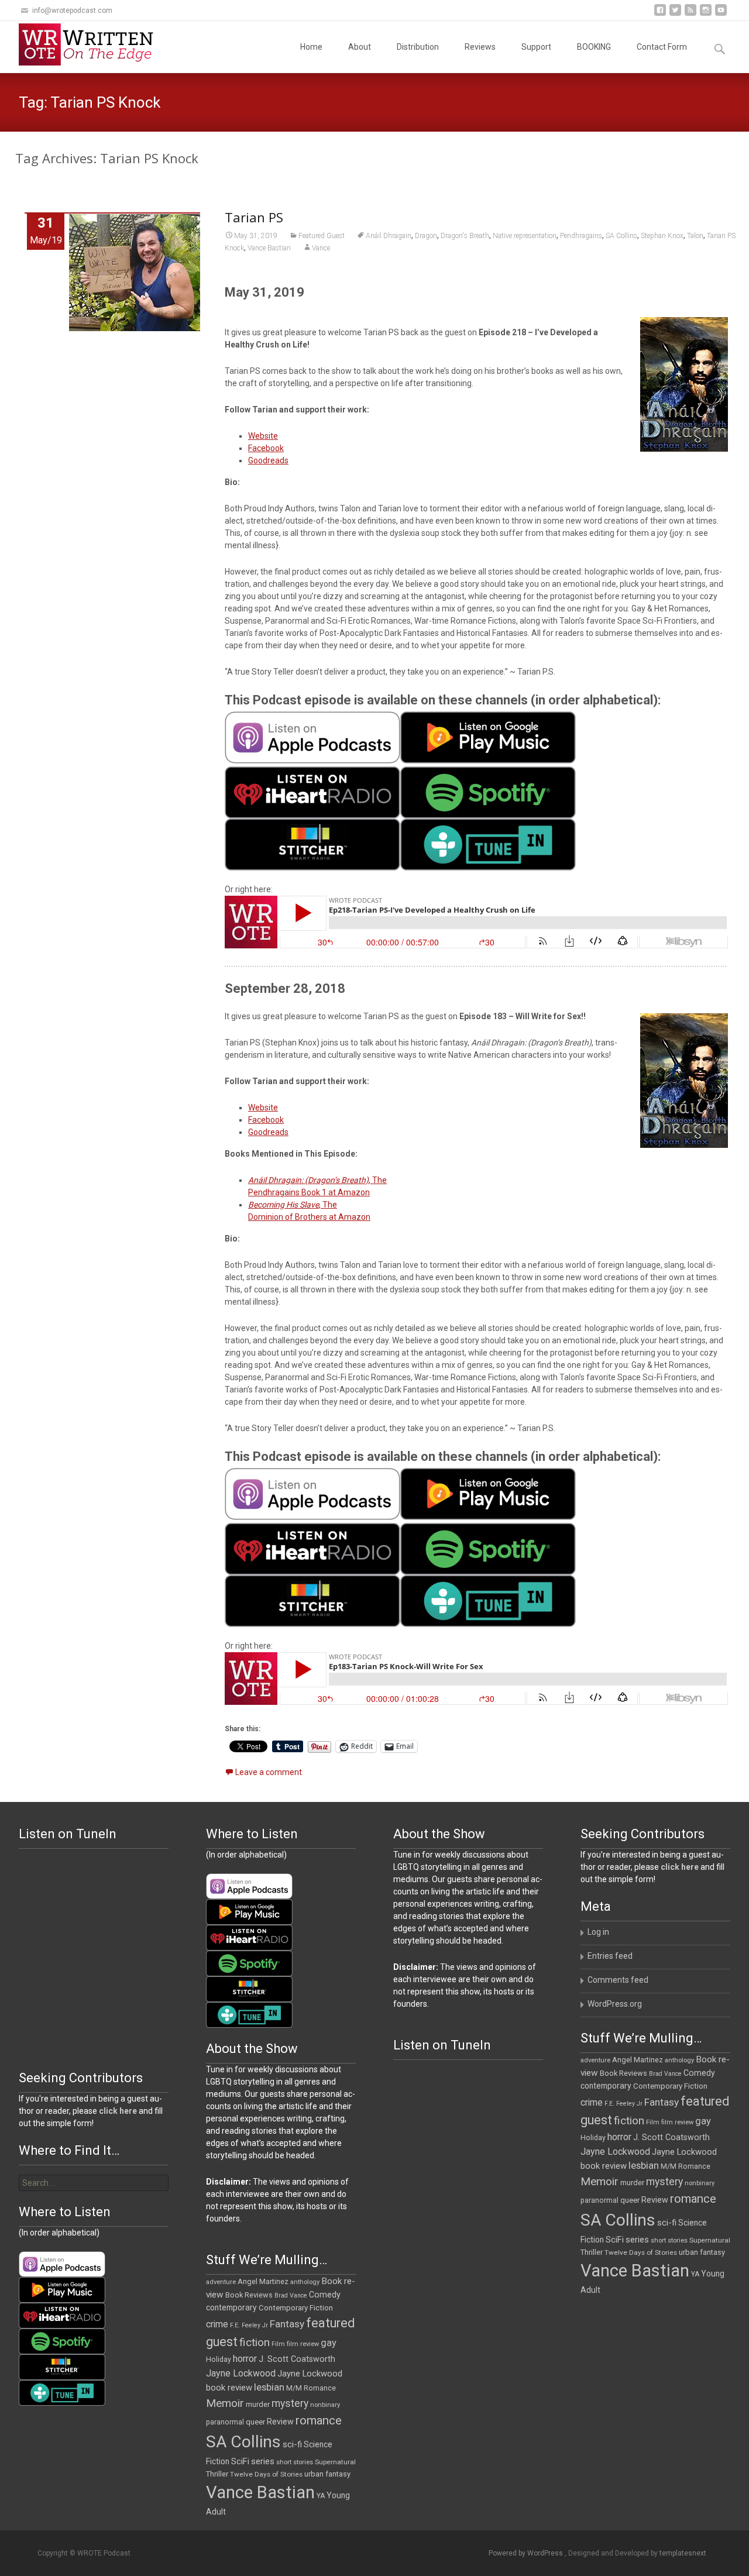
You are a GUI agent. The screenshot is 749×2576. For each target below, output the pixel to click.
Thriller (592, 2252)
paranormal (599, 2200)
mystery (664, 2182)
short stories (669, 2240)
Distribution (418, 47)
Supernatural (710, 2240)
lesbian (644, 2165)
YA (695, 2274)
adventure (595, 2060)
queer (630, 2200)
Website (263, 436)
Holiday (593, 2138)
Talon (695, 236)
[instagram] (706, 14)
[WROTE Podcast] (91, 44)
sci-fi (667, 2223)
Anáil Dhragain (389, 236)
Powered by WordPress (527, 2553)
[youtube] (721, 14)
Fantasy (662, 2102)
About (360, 47)
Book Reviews (623, 2073)
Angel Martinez (638, 2060)
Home (311, 47)
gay (703, 2121)
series (637, 2240)
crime (592, 2103)
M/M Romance (686, 2166)
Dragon (426, 236)
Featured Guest (322, 236)
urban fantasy (702, 2252)
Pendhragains (581, 236)
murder (632, 2183)
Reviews (480, 47)
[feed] (690, 14)
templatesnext (683, 2553)
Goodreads (268, 460)
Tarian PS (254, 217)
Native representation (525, 236)
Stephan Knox (662, 236)
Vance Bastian (269, 248)
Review (655, 2200)
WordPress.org (615, 2004)
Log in (598, 1932)
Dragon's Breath (465, 236)
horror (619, 2137)
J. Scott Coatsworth (671, 2137)
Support (536, 47)
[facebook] (660, 14)
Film (653, 2122)
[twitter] (675, 14)
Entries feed (610, 1956)
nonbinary (700, 2183)
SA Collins (621, 236)
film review (677, 2122)
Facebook (266, 448)
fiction (629, 2121)
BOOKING (594, 47)
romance (693, 2199)
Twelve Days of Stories (641, 2252)
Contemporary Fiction (670, 2086)
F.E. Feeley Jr (623, 2104)
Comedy (699, 2073)
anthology (679, 2060)
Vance (321, 248)
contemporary (606, 2086)
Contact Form (662, 47)
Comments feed (618, 1980)
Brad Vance (665, 2074)
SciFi (615, 2240)
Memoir (599, 2181)
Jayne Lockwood (615, 2152)
